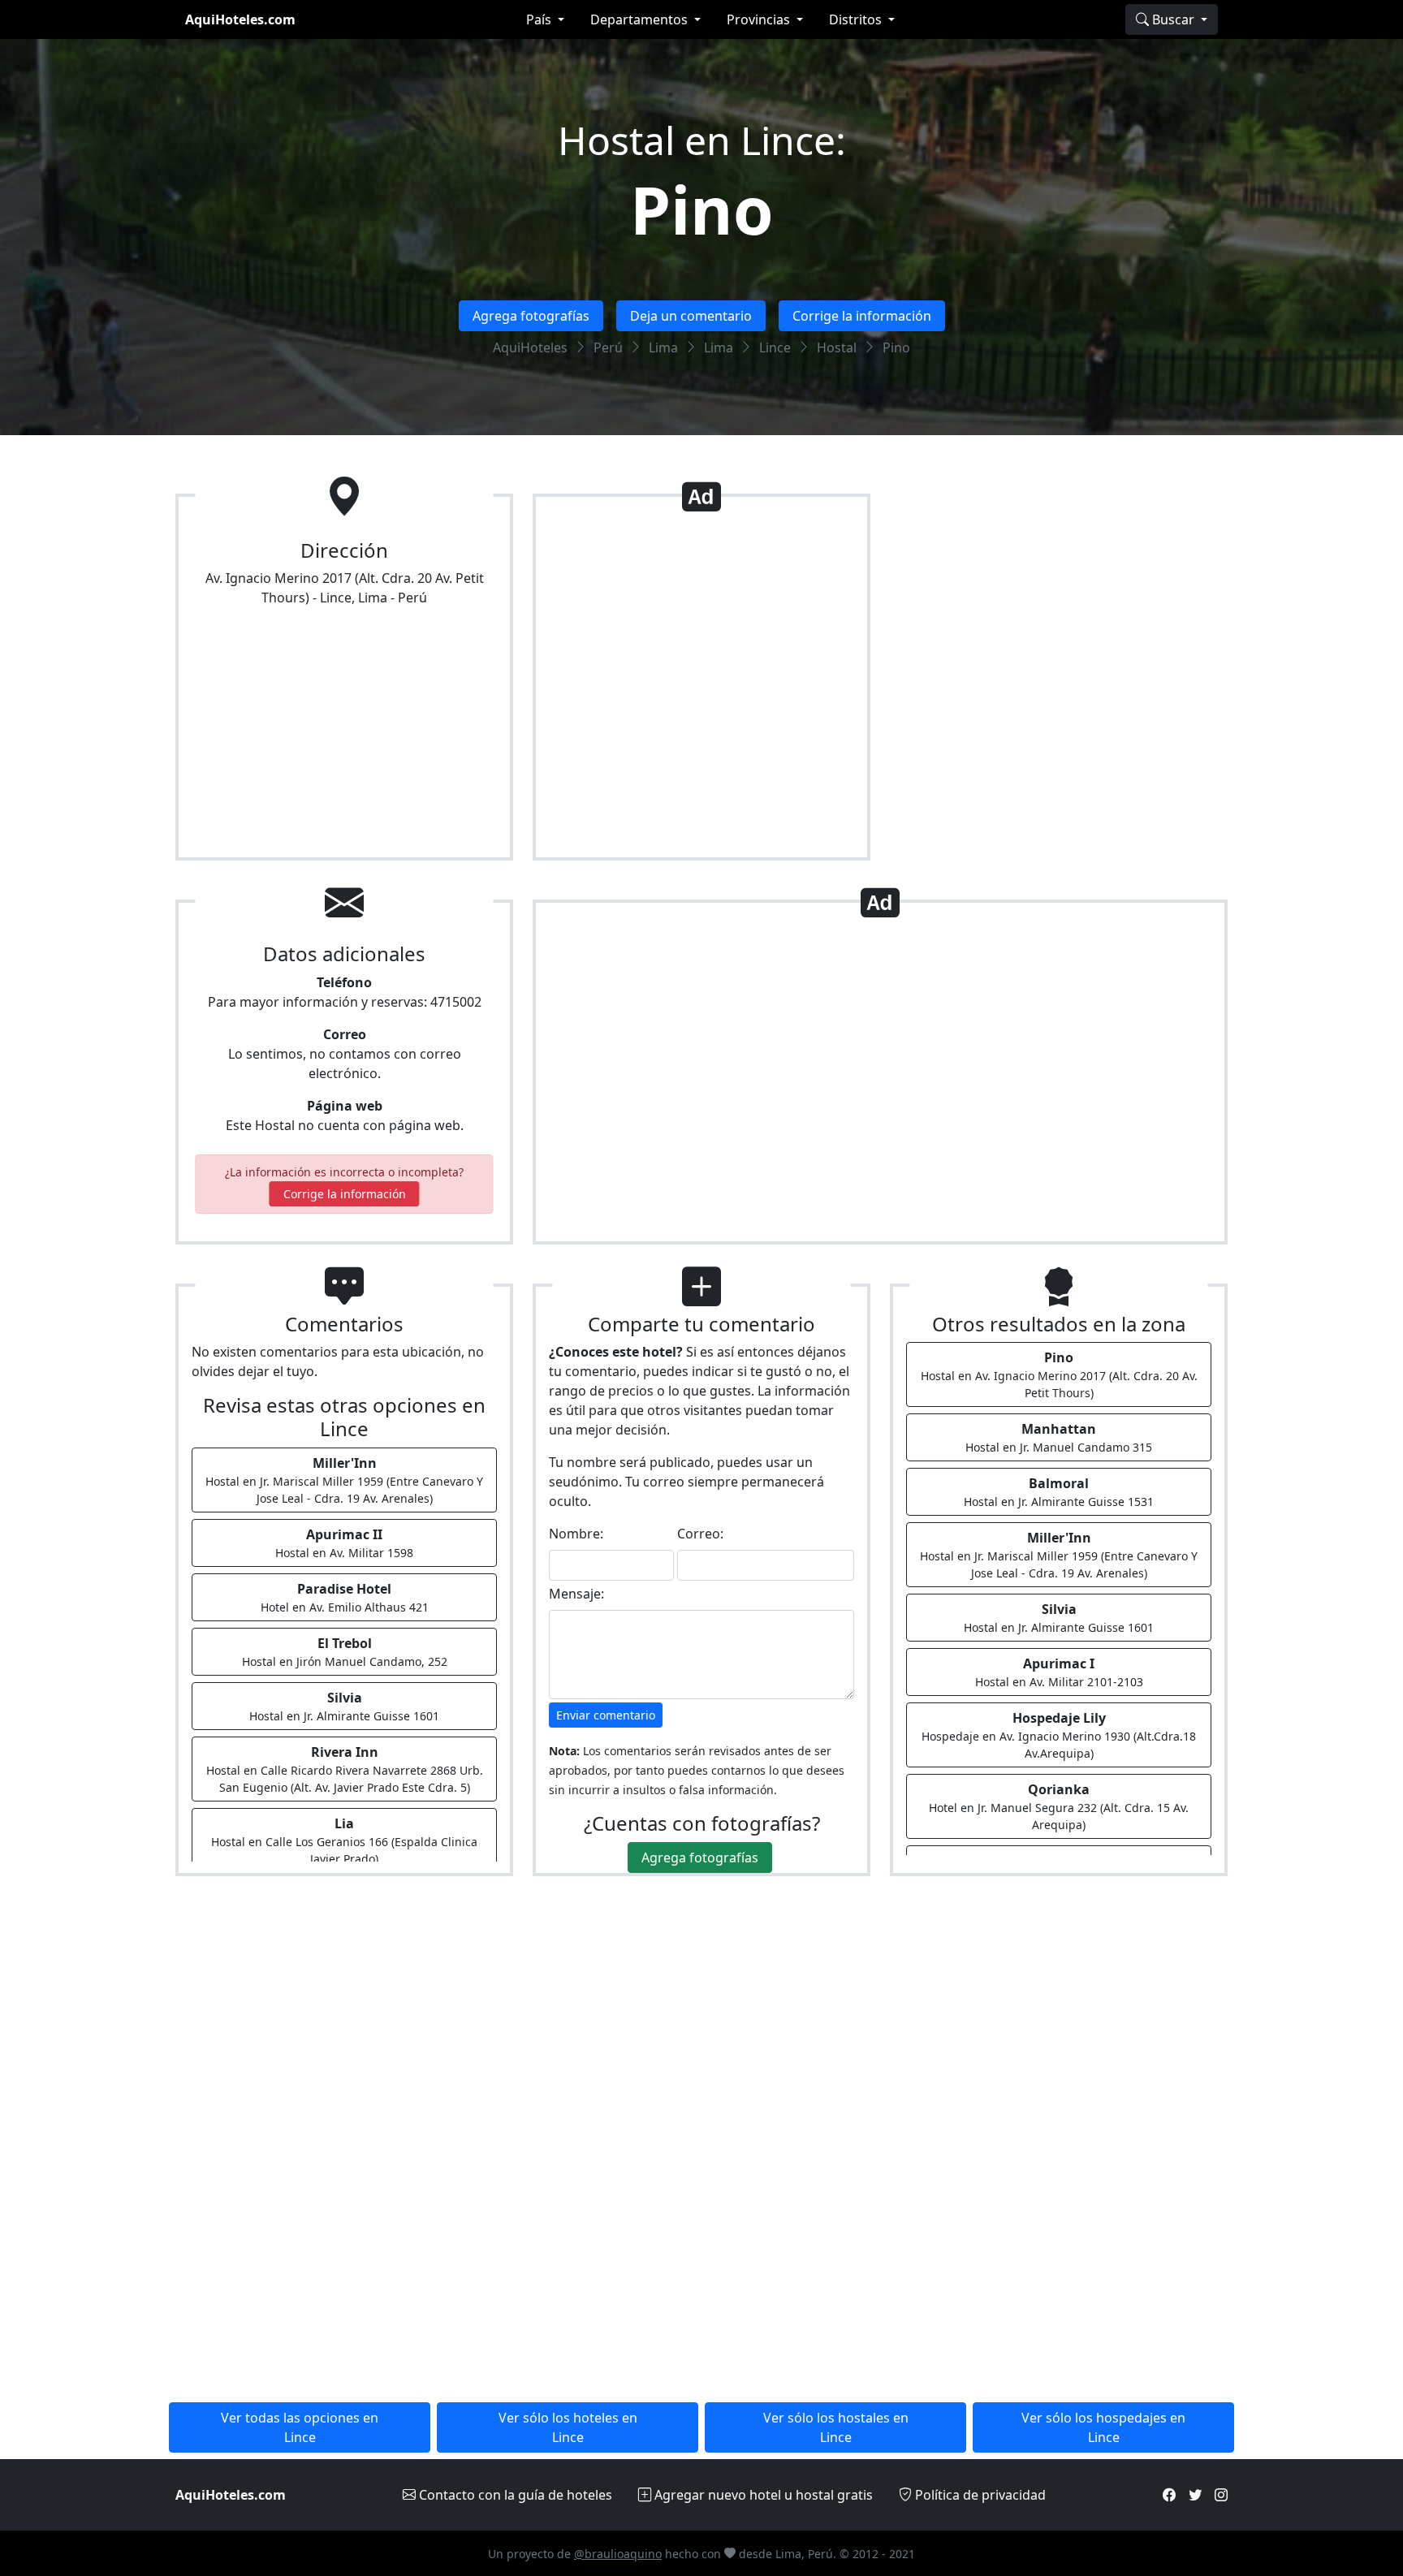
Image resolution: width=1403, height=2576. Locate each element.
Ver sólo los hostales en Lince (836, 2427)
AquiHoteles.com (240, 19)
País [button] (540, 19)
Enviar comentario (606, 1715)
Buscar (1173, 19)
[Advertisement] (701, 684)
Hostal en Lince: (702, 140)
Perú (608, 347)
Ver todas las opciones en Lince (300, 2427)
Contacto (514, 2495)
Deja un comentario (691, 316)
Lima (663, 347)
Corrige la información (862, 316)
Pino (702, 209)
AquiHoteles (530, 347)
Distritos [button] (857, 19)
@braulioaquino (618, 2554)
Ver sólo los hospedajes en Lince (1103, 2427)
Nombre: (576, 1534)
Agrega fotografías (531, 316)
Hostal (837, 347)
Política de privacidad (979, 2495)
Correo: (700, 1534)
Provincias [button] (760, 19)
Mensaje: (576, 1594)
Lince (775, 347)
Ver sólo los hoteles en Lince (568, 2427)
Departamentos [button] (641, 19)
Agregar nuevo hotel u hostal (762, 2495)
